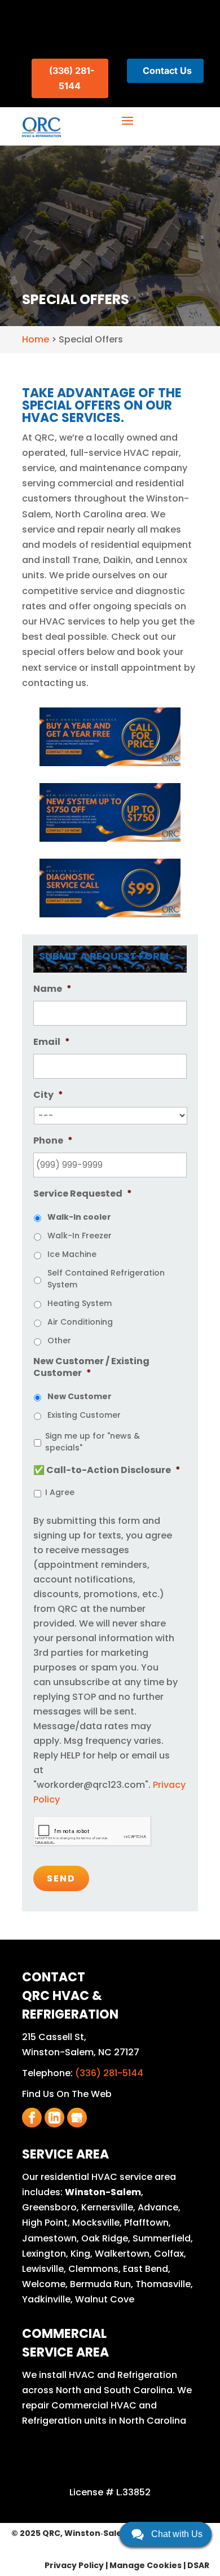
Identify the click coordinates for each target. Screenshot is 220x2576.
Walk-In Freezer (80, 1236)
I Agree (60, 1492)
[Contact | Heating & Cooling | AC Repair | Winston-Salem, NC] (110, 737)
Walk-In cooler (79, 1217)
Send (61, 1878)
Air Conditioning (80, 1322)
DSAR (198, 2565)
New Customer (80, 1396)
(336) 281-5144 (109, 2073)
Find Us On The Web (67, 2094)
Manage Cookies (146, 2565)
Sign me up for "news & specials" (93, 1442)
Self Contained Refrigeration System (106, 1279)
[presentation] (93, 1831)
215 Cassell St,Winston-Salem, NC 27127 (81, 2045)
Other (59, 1340)
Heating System (80, 1303)
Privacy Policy (74, 2565)
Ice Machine (72, 1254)
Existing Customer (84, 1415)
